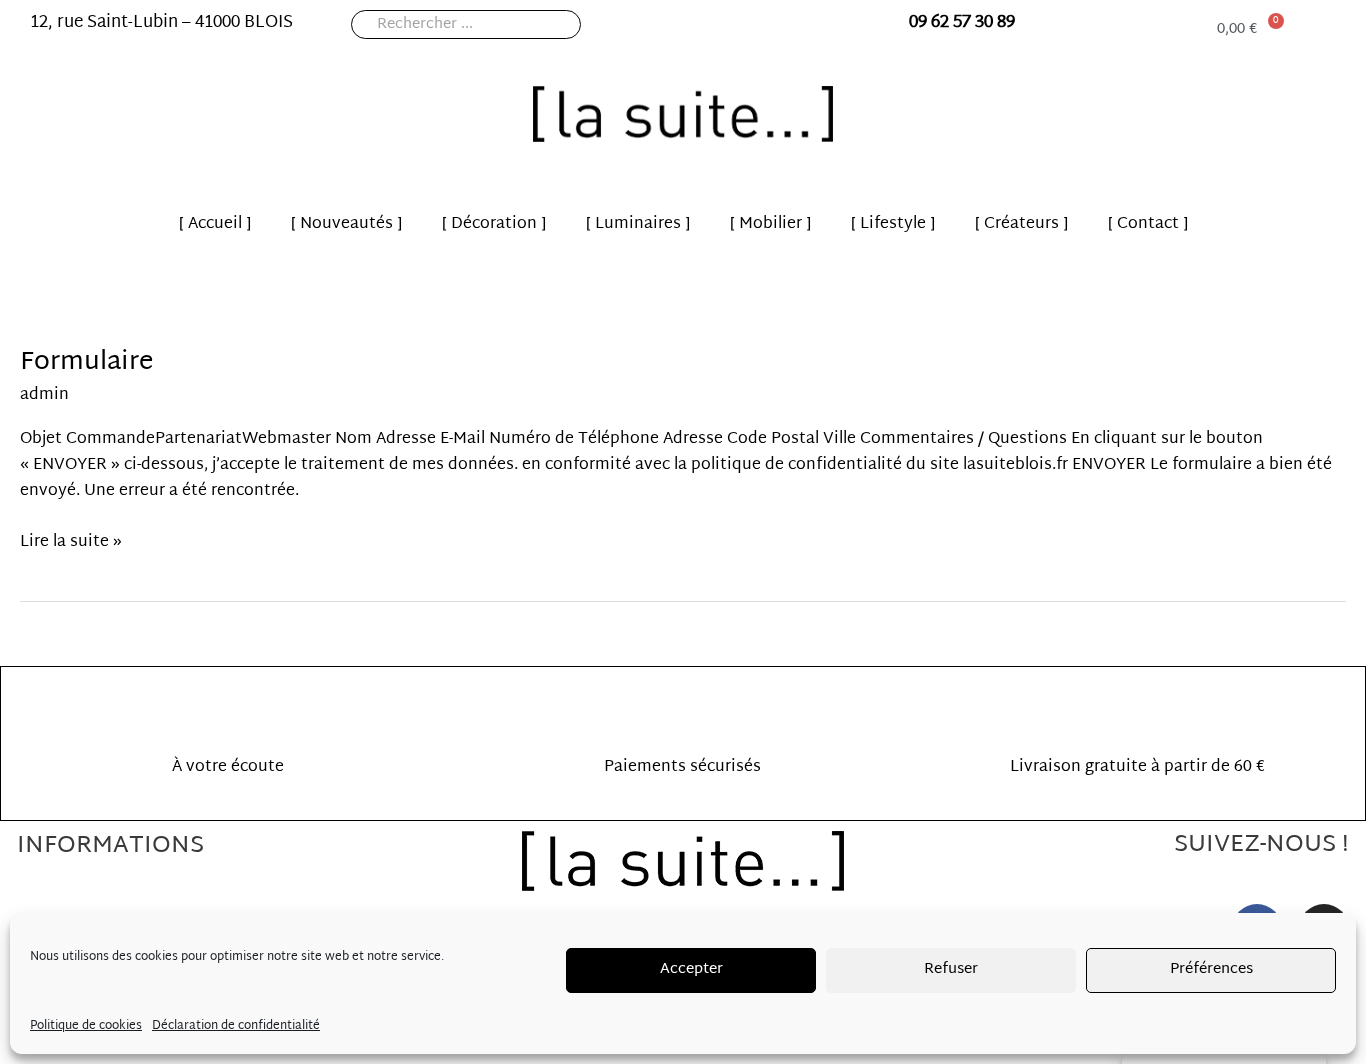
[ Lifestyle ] (893, 224)
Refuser (951, 969)
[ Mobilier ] (770, 224)
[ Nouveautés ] (346, 224)
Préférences (1211, 969)
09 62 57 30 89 (962, 22)
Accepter (691, 969)
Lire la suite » (71, 543)
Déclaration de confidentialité (236, 1026)
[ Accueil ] (215, 224)
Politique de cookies (86, 1026)
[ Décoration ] (494, 224)
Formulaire (86, 363)
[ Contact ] (1148, 224)
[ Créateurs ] (1021, 224)
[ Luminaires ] (638, 224)
